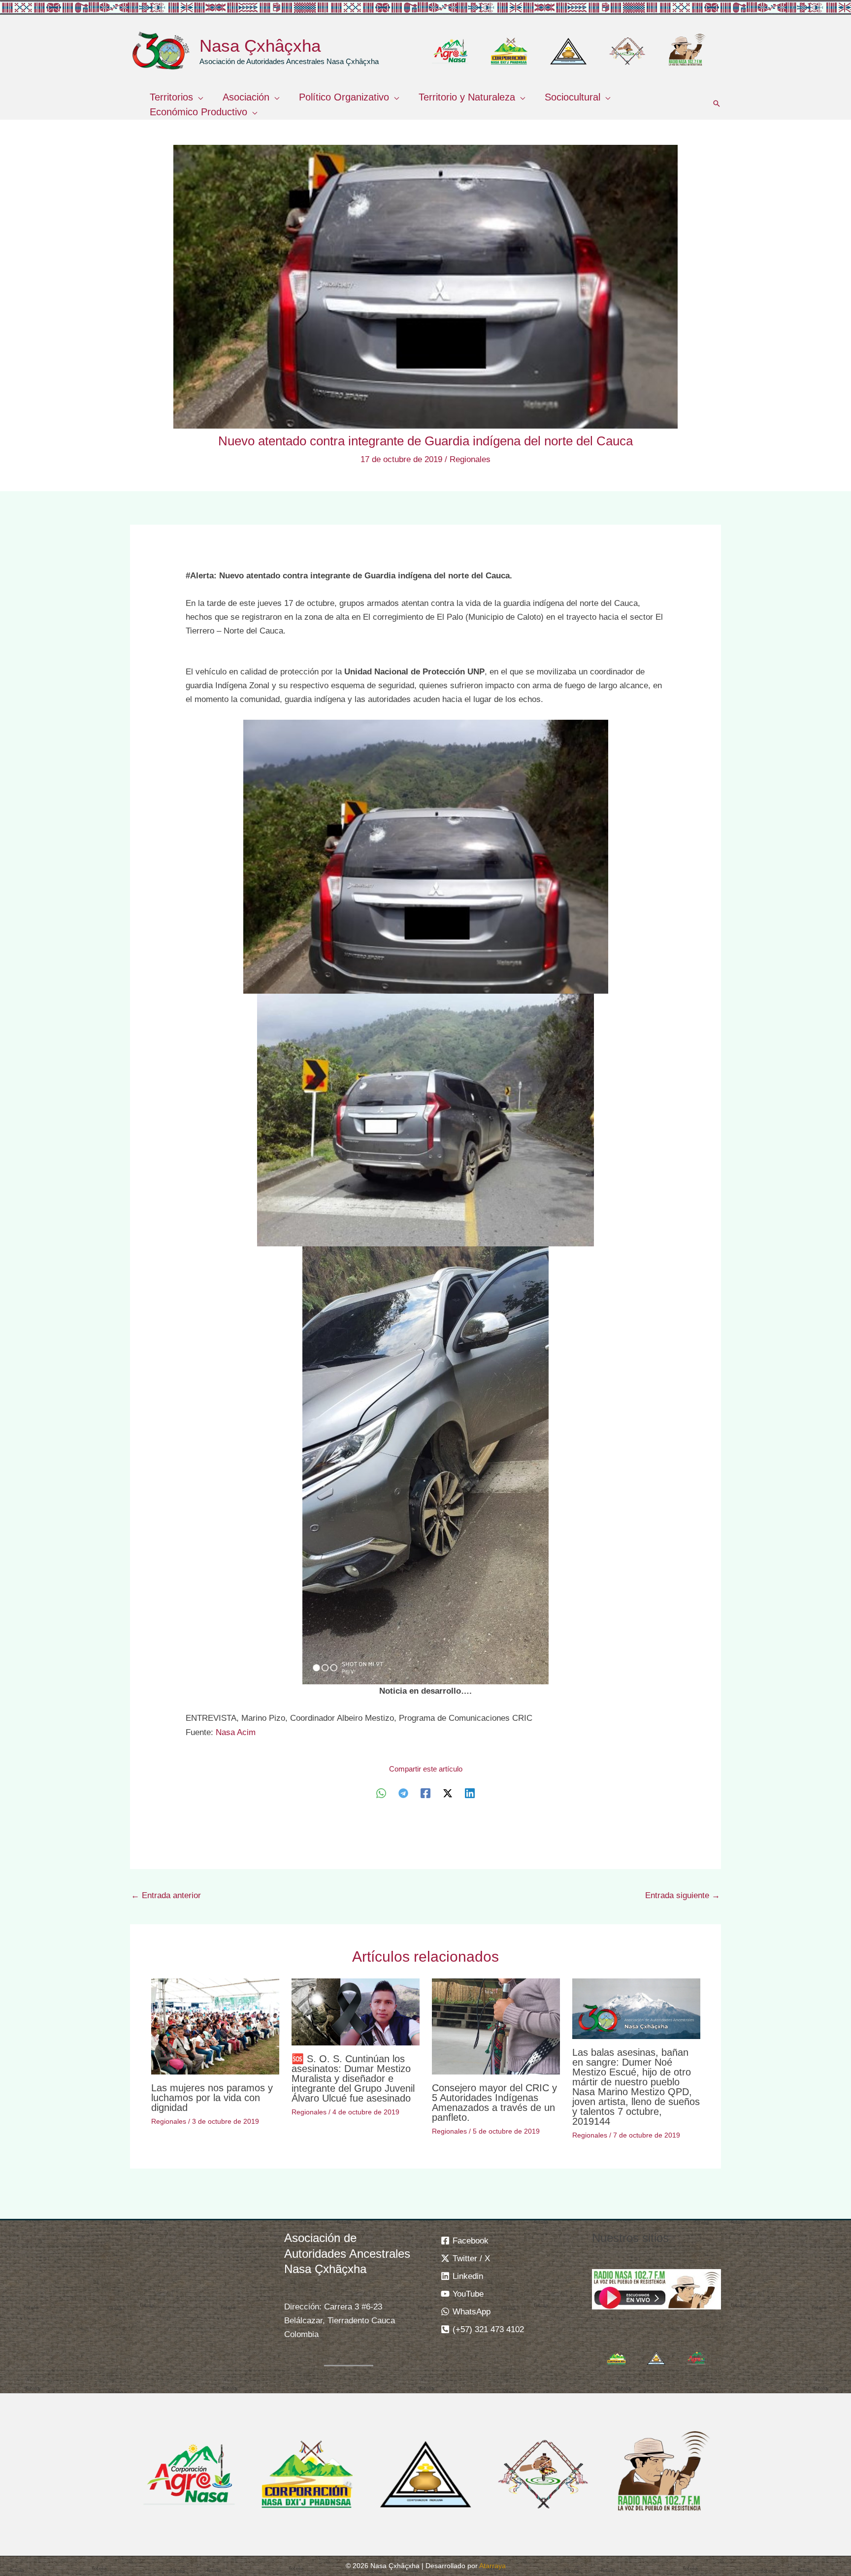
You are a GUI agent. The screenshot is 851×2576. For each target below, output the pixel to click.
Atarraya (492, 2566)
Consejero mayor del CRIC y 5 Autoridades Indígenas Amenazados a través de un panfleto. (494, 2103)
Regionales (470, 459)
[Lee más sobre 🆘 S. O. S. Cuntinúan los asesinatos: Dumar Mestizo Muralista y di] (356, 2012)
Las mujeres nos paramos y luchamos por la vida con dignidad (212, 2098)
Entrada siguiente (683, 1895)
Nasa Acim (236, 1732)
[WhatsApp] (381, 1793)
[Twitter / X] (448, 1793)
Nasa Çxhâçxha (260, 46)
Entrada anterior (166, 1895)
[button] (198, 97)
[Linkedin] (470, 1793)
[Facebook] (425, 1793)
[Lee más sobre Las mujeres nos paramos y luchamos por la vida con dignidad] (215, 2026)
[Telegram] (403, 1793)
